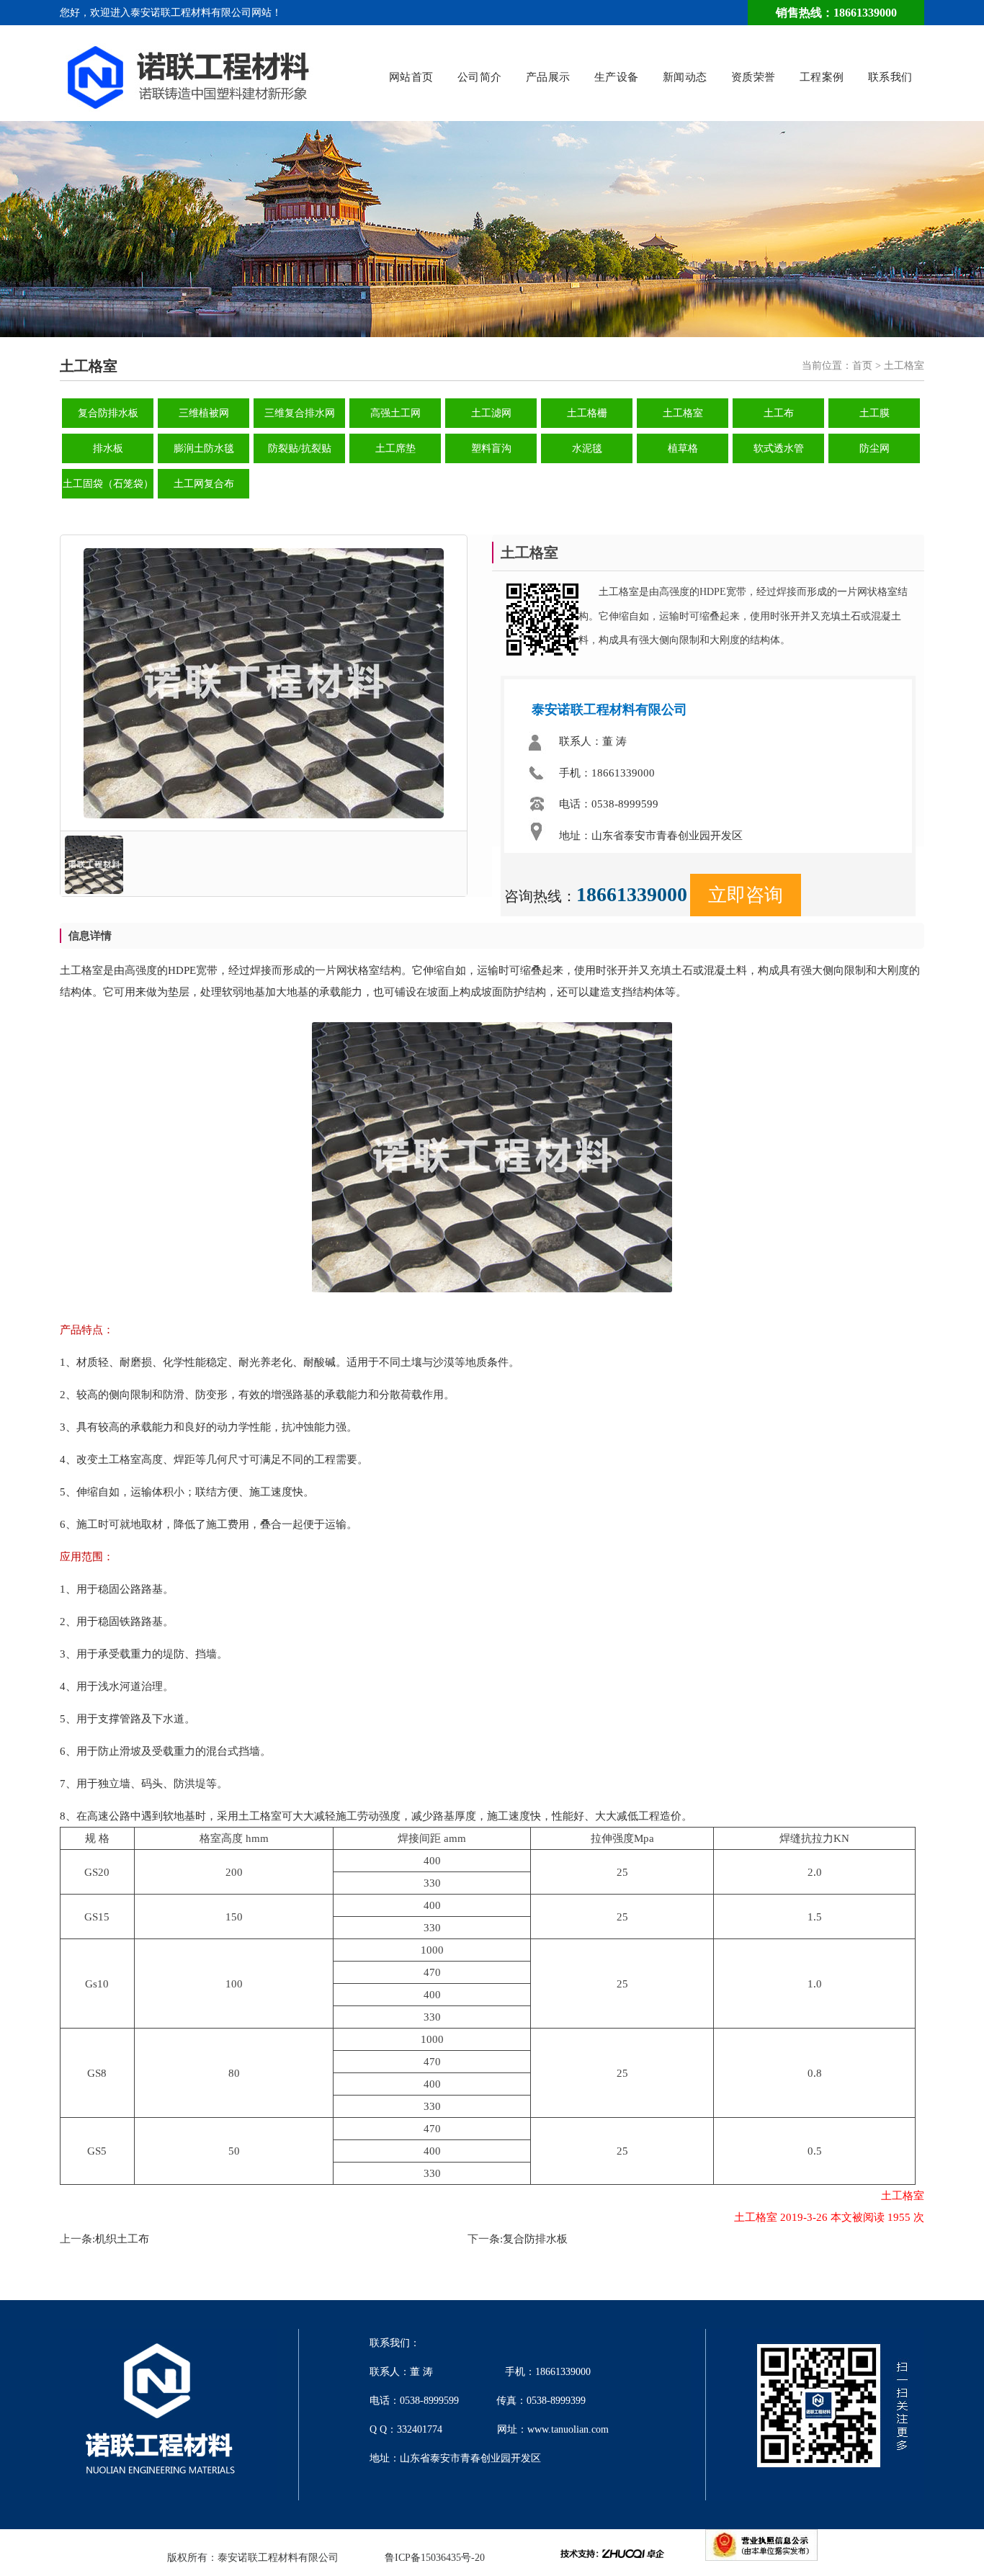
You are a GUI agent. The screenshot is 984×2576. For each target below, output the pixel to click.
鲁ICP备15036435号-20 (435, 2558)
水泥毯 (587, 448)
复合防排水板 (108, 413)
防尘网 (875, 448)
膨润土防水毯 (204, 448)
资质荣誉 (753, 77)
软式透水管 (779, 448)
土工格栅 (587, 413)
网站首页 (411, 77)
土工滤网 (491, 413)
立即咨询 (746, 895)
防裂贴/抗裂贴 (300, 448)
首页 (862, 366)
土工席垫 (395, 448)
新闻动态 (685, 77)
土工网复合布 (204, 484)
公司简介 (480, 77)
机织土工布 (122, 2239)
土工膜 (875, 413)
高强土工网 (395, 413)
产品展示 (548, 77)
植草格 (683, 448)
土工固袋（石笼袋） (108, 484)
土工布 (779, 413)
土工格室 (683, 413)
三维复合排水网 (300, 413)
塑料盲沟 (491, 448)
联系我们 (890, 77)
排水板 (108, 448)
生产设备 (617, 77)
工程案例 (822, 77)
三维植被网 (204, 413)
